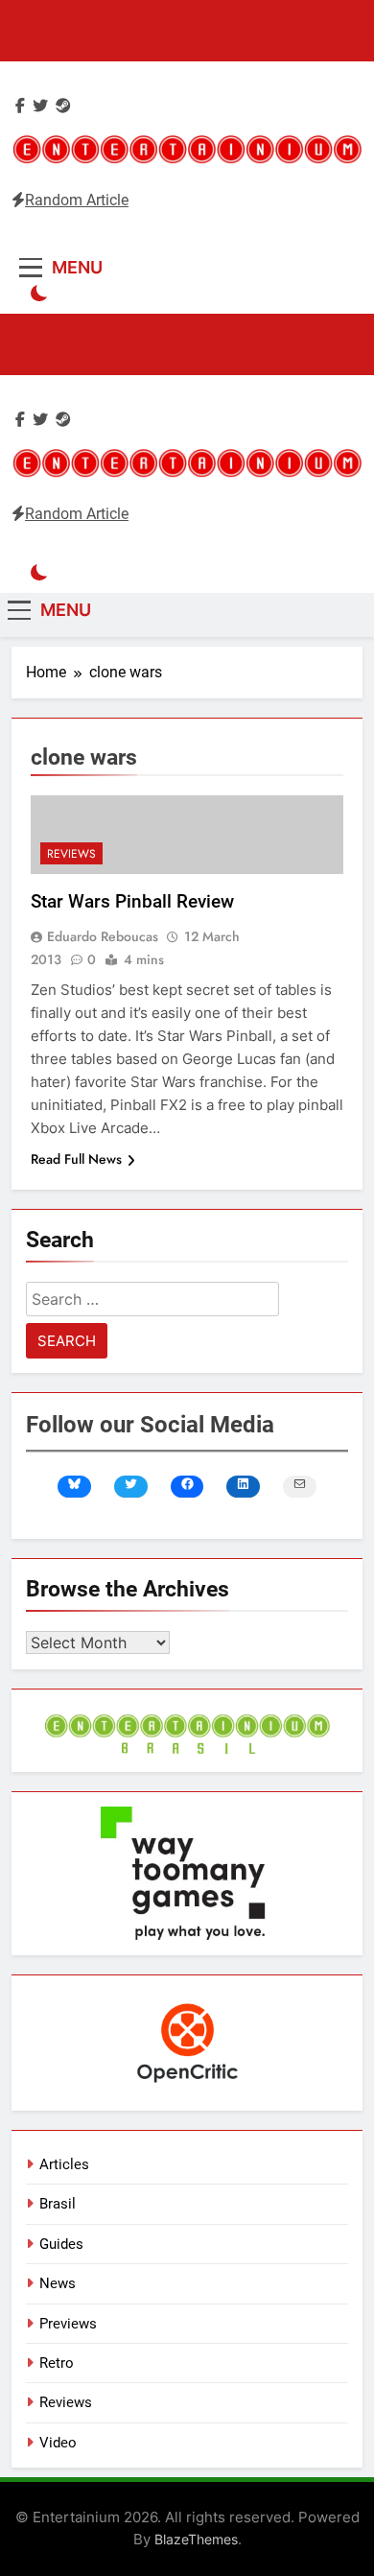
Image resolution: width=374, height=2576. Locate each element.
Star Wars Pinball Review (132, 901)
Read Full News (76, 1159)
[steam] (63, 106)
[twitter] (40, 106)
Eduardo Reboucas (103, 936)
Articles (64, 2164)
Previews (68, 2324)
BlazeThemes (196, 2539)
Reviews (71, 854)
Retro (57, 2363)
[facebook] (20, 106)
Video (58, 2443)
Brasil (58, 2204)
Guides (61, 2244)
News (58, 2283)
